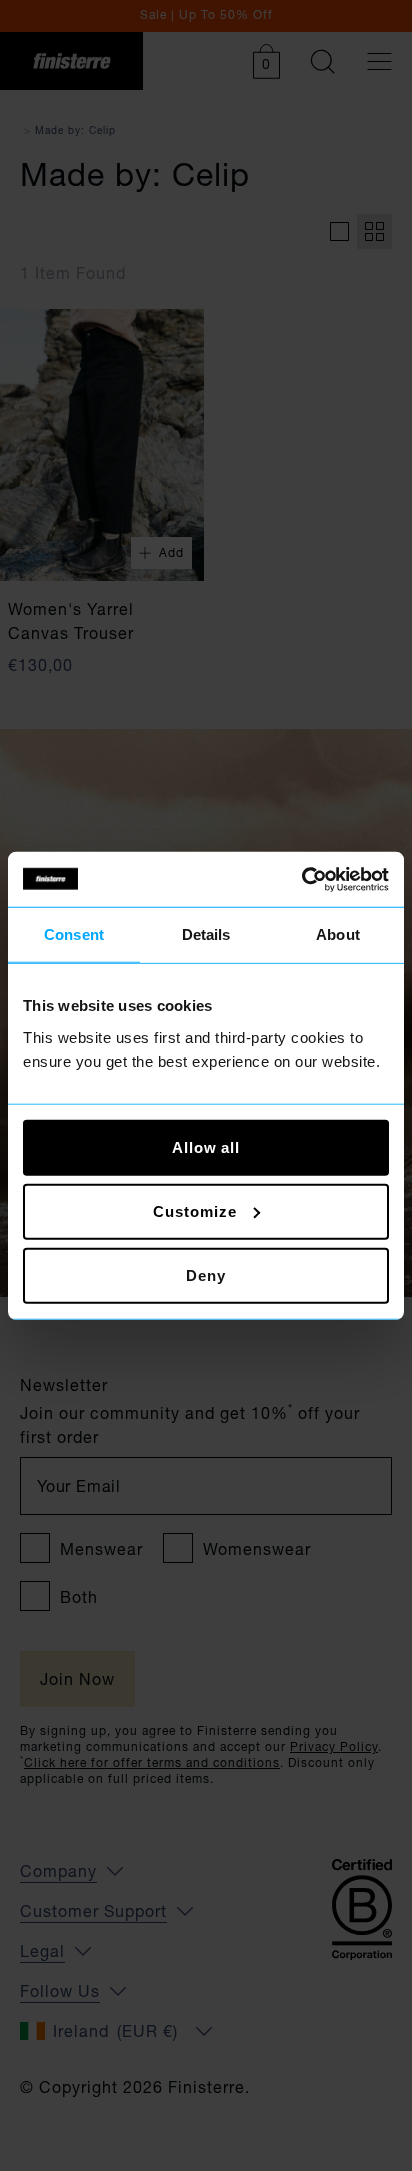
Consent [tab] (74, 934)
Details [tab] (206, 934)
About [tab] (338, 934)
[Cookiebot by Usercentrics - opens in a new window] (301, 879)
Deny (206, 1274)
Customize (194, 1210)
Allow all (206, 1146)
